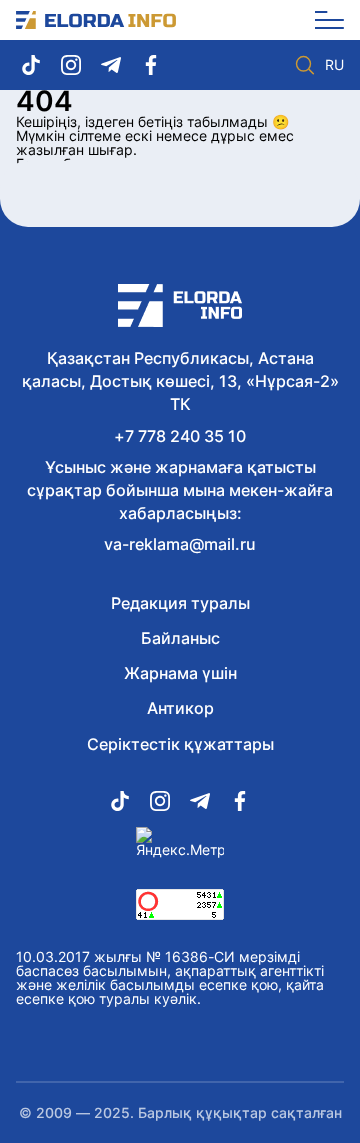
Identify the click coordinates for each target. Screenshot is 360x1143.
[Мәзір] (322, 20)
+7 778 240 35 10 (180, 436)
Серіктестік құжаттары (180, 744)
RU (334, 65)
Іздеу (305, 65)
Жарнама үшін (180, 673)
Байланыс (180, 638)
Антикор (180, 708)
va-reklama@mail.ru (180, 544)
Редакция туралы (180, 603)
